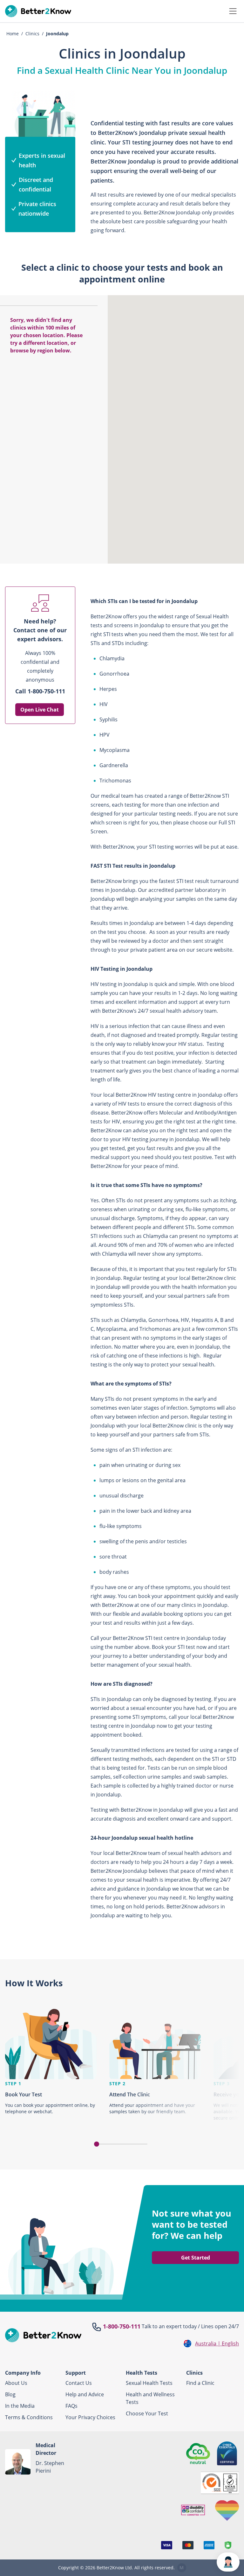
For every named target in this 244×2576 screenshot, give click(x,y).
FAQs (71, 2406)
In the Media (20, 2406)
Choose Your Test (147, 2413)
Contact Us (79, 2383)
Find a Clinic (200, 2383)
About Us (16, 2383)
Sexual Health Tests (149, 2383)
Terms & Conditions (29, 2417)
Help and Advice (85, 2394)
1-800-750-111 (122, 2326)
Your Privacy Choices (90, 2417)
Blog (10, 2394)
